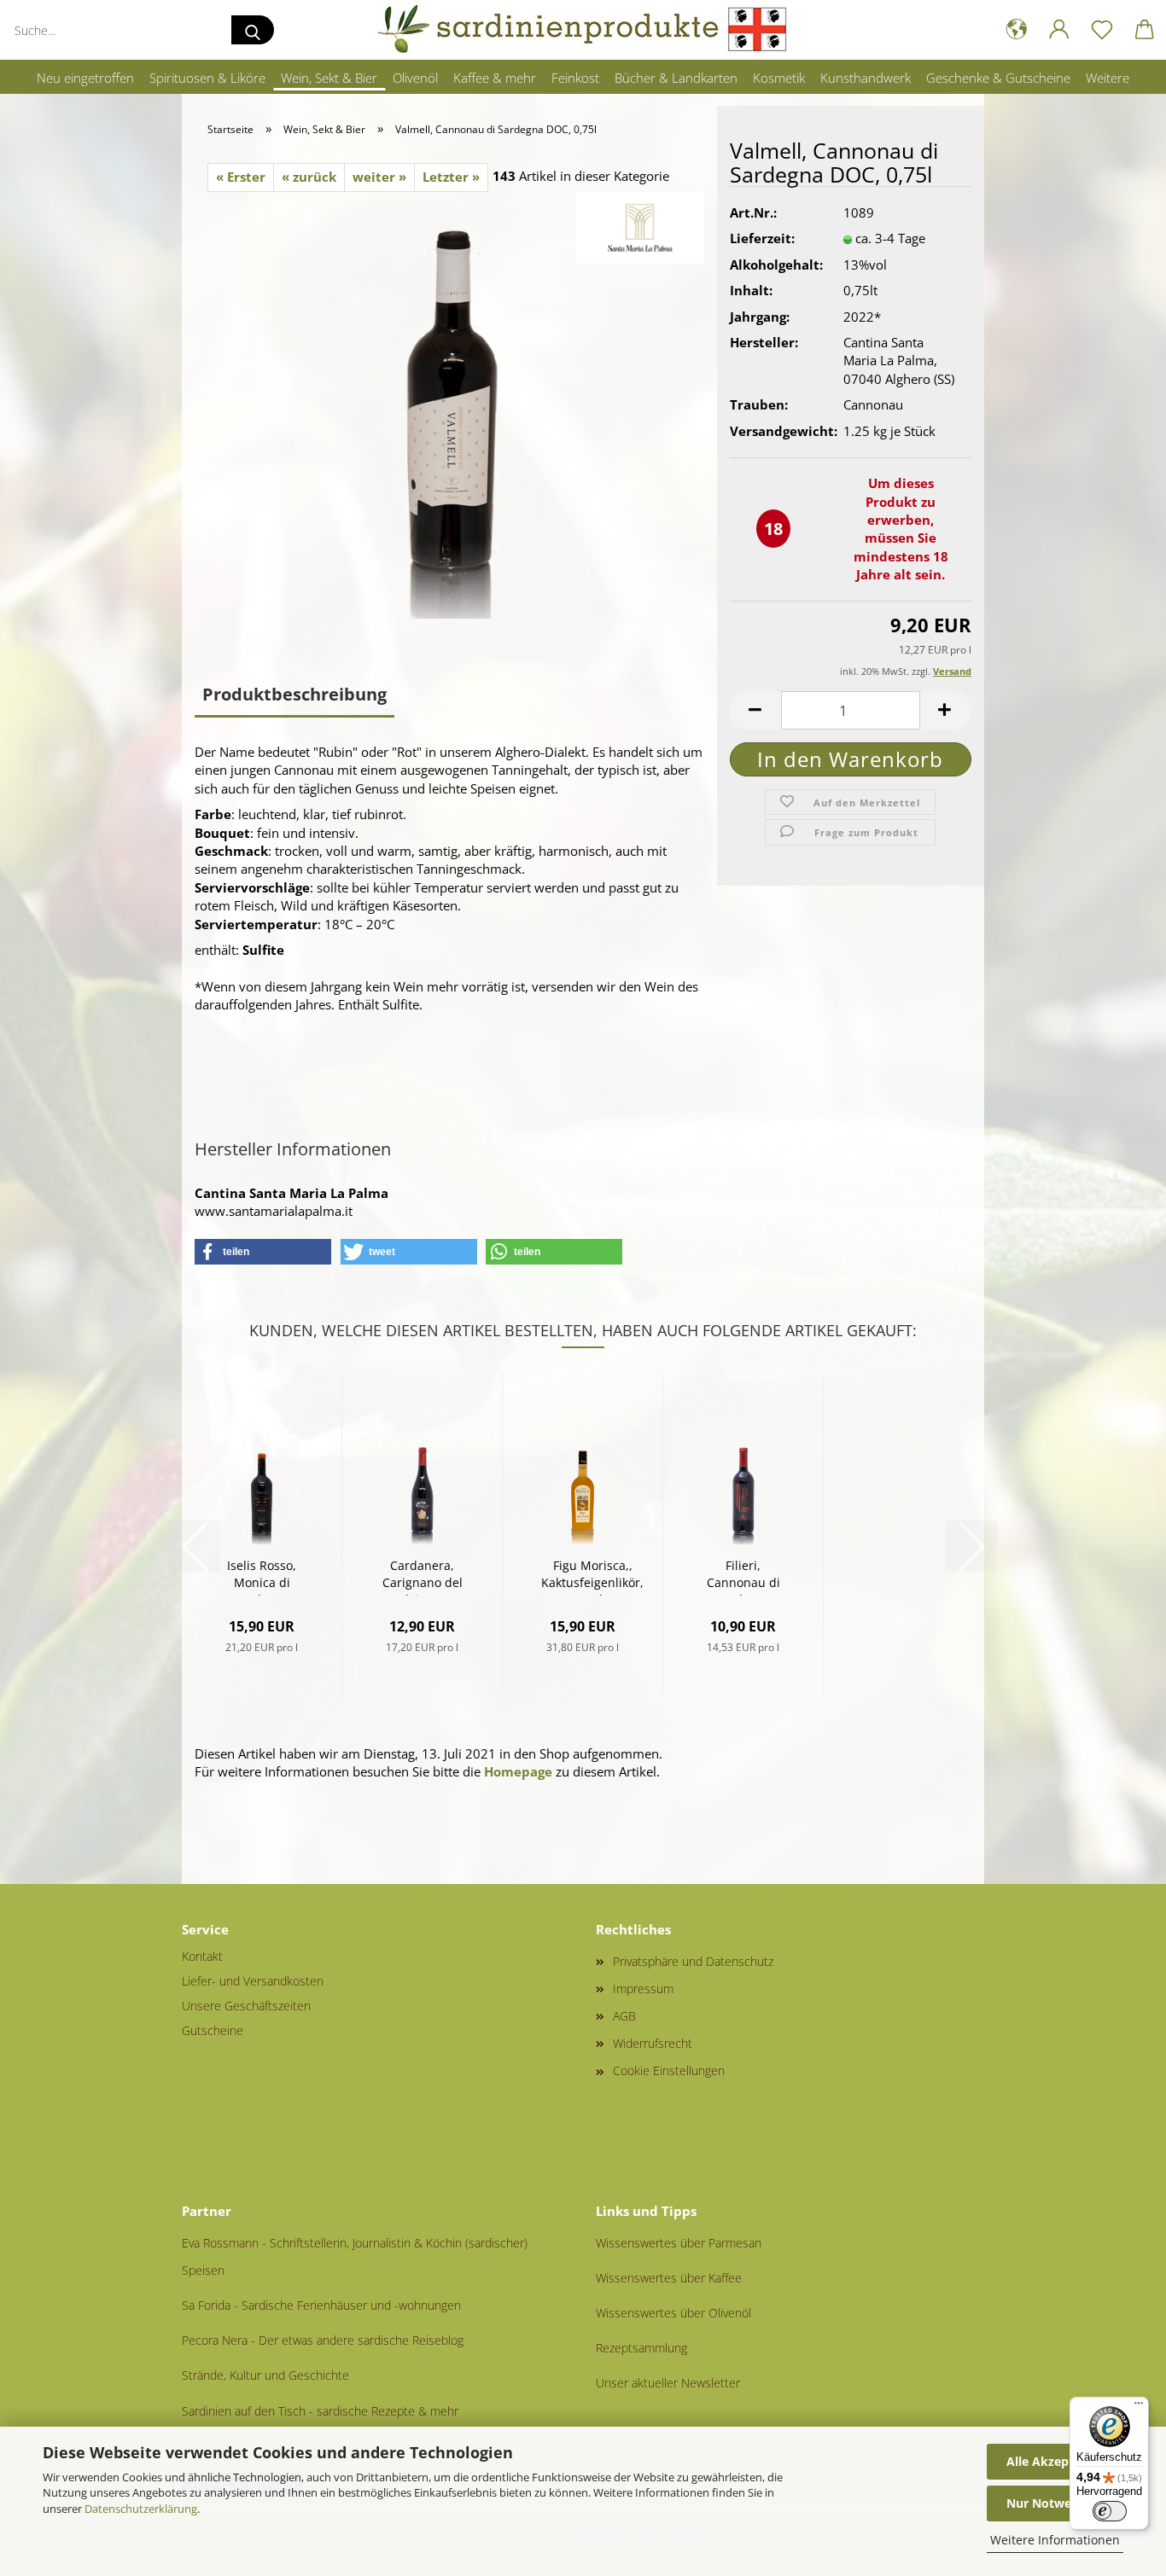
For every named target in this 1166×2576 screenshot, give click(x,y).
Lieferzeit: (762, 238)
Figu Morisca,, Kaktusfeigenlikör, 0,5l (592, 1576)
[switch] (1110, 2511)
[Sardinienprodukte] (583, 30)
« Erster (241, 177)
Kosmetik (779, 78)
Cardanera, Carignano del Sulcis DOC (423, 1576)
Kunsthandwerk (866, 78)
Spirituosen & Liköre (207, 78)
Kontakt (202, 1956)
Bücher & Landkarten (676, 78)
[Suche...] (253, 30)
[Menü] (1139, 2407)
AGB (624, 2016)
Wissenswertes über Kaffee (669, 2278)
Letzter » (451, 177)
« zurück (309, 177)
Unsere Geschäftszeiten (246, 2006)
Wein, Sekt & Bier (329, 78)
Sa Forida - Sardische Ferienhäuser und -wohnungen (321, 2305)
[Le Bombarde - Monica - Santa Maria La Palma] (450, 404)
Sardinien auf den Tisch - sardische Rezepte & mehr (320, 2411)
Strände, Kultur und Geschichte (265, 2375)
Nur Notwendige (1055, 2503)
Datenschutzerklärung (141, 2509)
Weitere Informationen (1055, 2540)
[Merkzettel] (1102, 30)
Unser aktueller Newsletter (668, 2383)
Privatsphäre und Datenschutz (693, 1961)
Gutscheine (213, 2030)
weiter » (379, 177)
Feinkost (575, 78)
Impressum (643, 1989)
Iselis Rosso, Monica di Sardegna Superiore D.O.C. (262, 1576)
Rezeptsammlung (641, 2348)
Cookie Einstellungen (669, 2070)
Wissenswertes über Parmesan (679, 2243)
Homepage (518, 1771)
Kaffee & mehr (495, 78)
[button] (1017, 30)
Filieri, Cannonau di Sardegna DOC (743, 1576)
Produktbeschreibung (294, 694)
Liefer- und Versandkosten (253, 1981)
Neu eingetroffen (85, 78)
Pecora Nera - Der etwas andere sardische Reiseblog (323, 2340)
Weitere (1108, 78)
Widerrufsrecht (653, 2043)
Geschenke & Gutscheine (998, 78)
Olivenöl (415, 78)
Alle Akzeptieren (1055, 2461)
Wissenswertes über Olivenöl (673, 2313)
